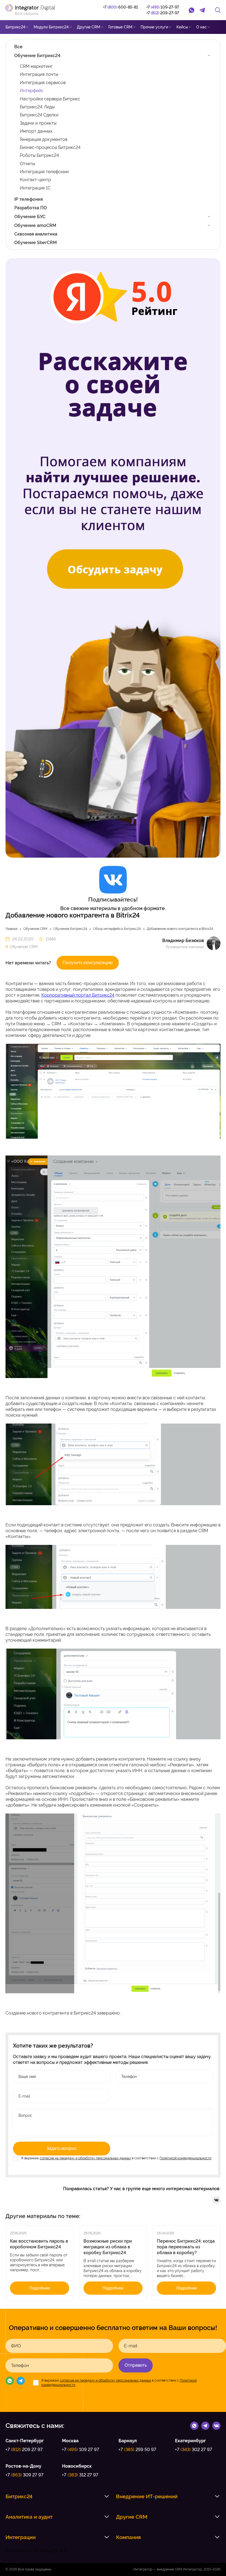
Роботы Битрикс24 (39, 155)
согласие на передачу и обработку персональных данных (85, 2158)
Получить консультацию (88, 963)
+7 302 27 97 (194, 2450)
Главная (11, 929)
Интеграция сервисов (43, 83)
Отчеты (27, 164)
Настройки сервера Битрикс (50, 99)
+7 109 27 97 (81, 2450)
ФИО (16, 2346)
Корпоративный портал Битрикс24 (78, 995)
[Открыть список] (107, 2496)
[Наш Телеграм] (21, 2382)
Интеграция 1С (35, 188)
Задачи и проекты (38, 123)
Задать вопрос (62, 2148)
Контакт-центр (35, 180)
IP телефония (29, 199)
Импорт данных (36, 131)
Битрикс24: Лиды (37, 107)
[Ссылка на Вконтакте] (216, 2425)
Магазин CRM (18, 41)
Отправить (136, 2365)
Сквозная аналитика (36, 234)
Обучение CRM (35, 929)
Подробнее (40, 2288)
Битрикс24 (15, 27)
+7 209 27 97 (24, 2450)
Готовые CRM (120, 27)
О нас (201, 27)
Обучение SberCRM (36, 243)
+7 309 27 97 (25, 2475)
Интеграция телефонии (44, 172)
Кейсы (182, 27)
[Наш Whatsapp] (10, 2382)
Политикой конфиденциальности (185, 2158)
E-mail (131, 2346)
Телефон (20, 2366)
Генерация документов (44, 139)
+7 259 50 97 (137, 2450)
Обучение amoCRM (35, 225)
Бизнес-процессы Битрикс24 (50, 147)
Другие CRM (88, 27)
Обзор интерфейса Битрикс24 (117, 929)
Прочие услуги (154, 27)
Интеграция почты (39, 74)
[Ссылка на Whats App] (194, 2425)
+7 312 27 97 (80, 2475)
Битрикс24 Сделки (39, 115)
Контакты (48, 41)
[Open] (209, 55)
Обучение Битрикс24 (37, 56)
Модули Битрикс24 (51, 27)
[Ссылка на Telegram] (205, 2425)
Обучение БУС (30, 217)
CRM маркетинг (36, 66)
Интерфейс (32, 91)
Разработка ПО (31, 208)
